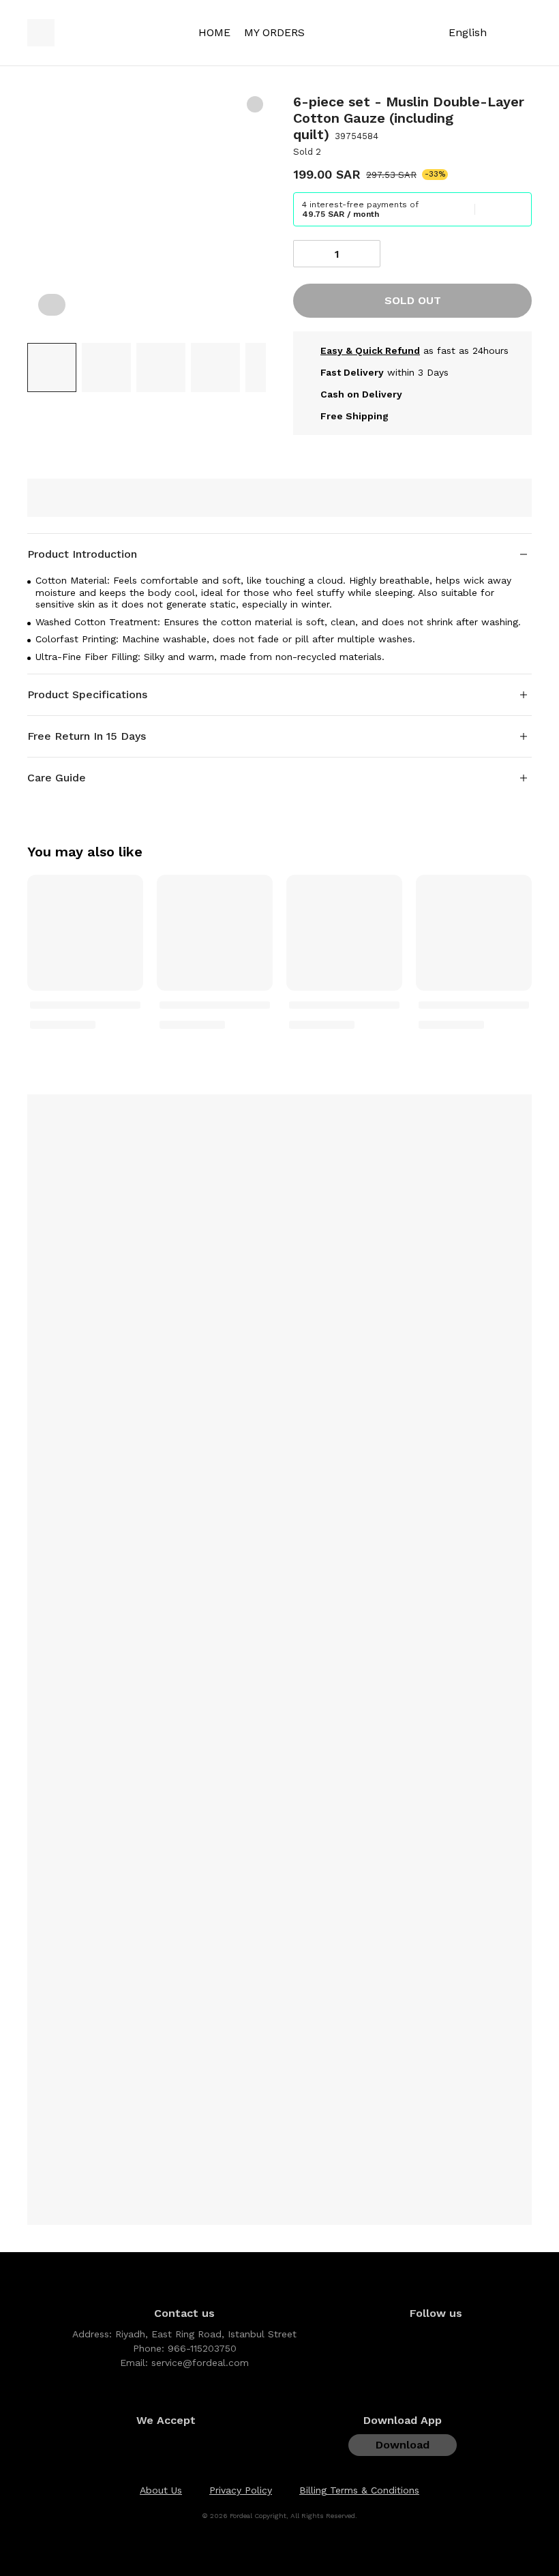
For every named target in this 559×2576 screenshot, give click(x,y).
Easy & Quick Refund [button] (370, 350)
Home (214, 32)
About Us (161, 2490)
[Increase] (367, 254)
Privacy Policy (241, 2490)
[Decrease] (307, 254)
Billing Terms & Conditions (359, 2490)
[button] (52, 368)
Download (403, 2445)
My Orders (274, 32)
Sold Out (413, 300)
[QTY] (337, 254)
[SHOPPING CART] (524, 33)
